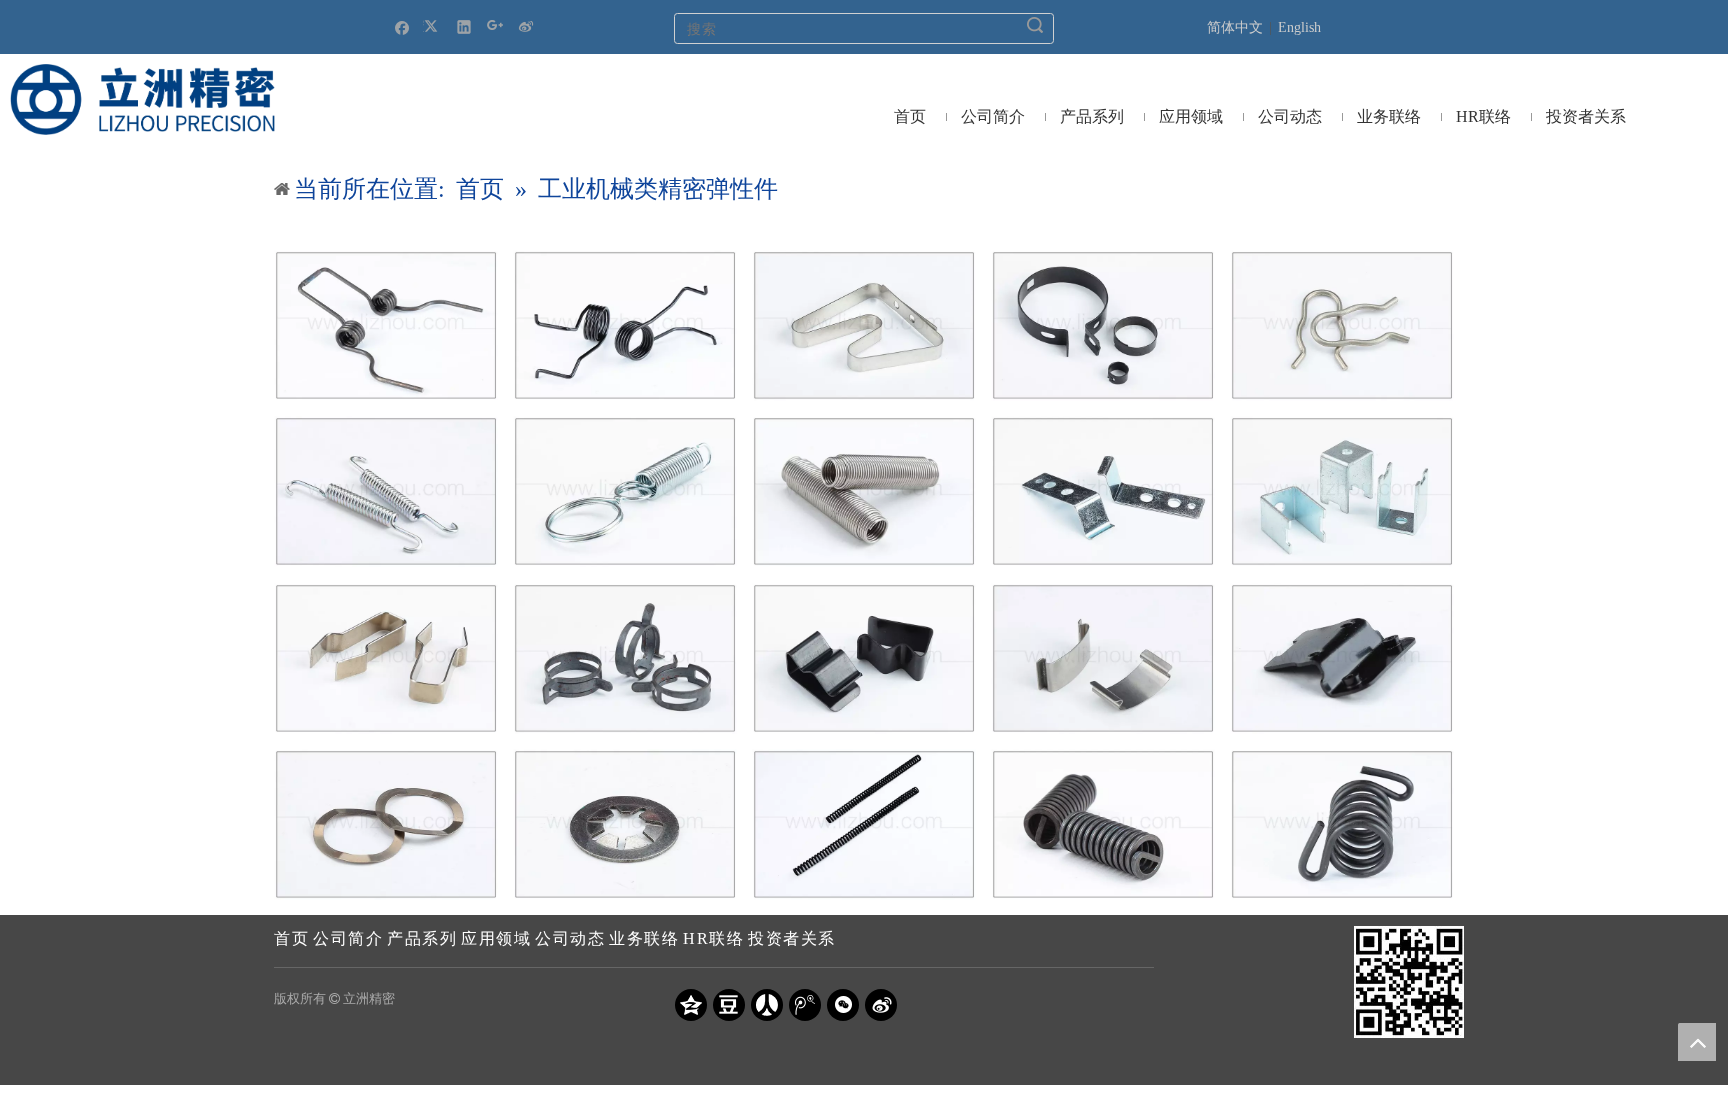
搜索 (1035, 25)
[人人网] (767, 1005)
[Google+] (495, 26)
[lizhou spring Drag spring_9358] (1103, 824)
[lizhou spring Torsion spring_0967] (1342, 824)
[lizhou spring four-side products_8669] (1103, 325)
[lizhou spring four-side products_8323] (864, 325)
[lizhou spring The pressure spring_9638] (864, 491)
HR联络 (713, 938)
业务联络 (644, 938)
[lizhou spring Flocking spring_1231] (864, 824)
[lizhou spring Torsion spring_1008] (625, 325)
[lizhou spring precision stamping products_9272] (386, 824)
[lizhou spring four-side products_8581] (1103, 491)
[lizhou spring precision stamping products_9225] (1342, 658)
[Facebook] (402, 26)
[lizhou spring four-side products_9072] (386, 658)
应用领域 (496, 938)
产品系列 (422, 938)
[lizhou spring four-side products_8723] (864, 658)
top (1697, 1042)
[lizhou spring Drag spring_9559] (625, 491)
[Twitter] (433, 26)
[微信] (843, 1005)
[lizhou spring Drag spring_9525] (386, 491)
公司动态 (570, 938)
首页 (291, 938)
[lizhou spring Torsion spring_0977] (386, 325)
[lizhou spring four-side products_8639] (625, 658)
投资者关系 (792, 938)
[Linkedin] (464, 26)
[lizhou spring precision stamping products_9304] (625, 824)
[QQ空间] (691, 1005)
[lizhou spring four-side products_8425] (1103, 658)
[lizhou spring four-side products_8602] (1342, 491)
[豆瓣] (729, 1005)
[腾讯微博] (805, 1005)
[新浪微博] (526, 26)
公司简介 (348, 938)
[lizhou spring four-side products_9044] (1342, 325)
